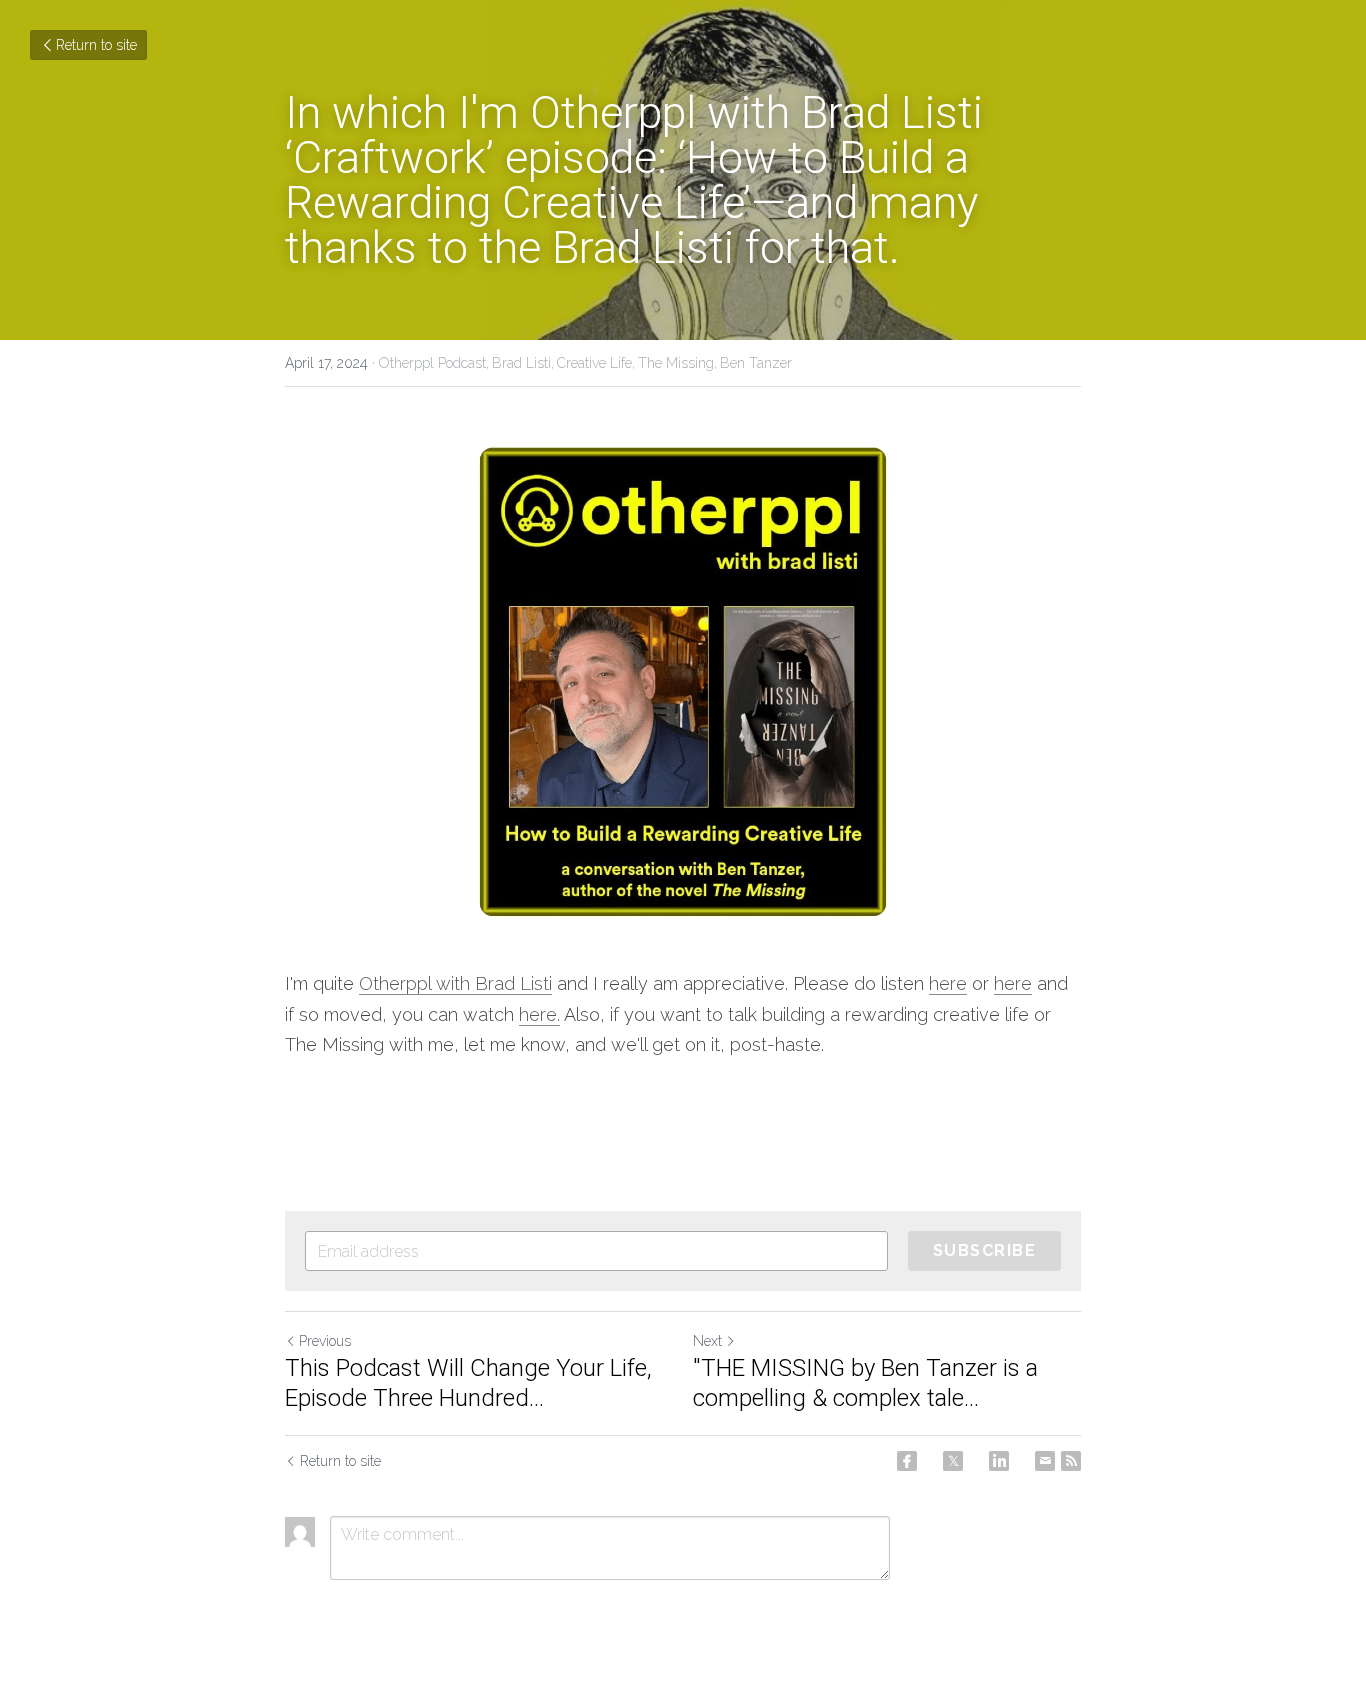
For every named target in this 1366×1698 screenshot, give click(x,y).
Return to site (96, 45)
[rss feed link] (1071, 1461)
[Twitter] (953, 1461)
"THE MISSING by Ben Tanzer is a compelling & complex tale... (865, 1383)
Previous (325, 1341)
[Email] (1045, 1461)
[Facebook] (907, 1461)
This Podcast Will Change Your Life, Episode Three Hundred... (468, 1383)
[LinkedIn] (999, 1461)
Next (707, 1341)
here (948, 983)
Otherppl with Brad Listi (455, 983)
